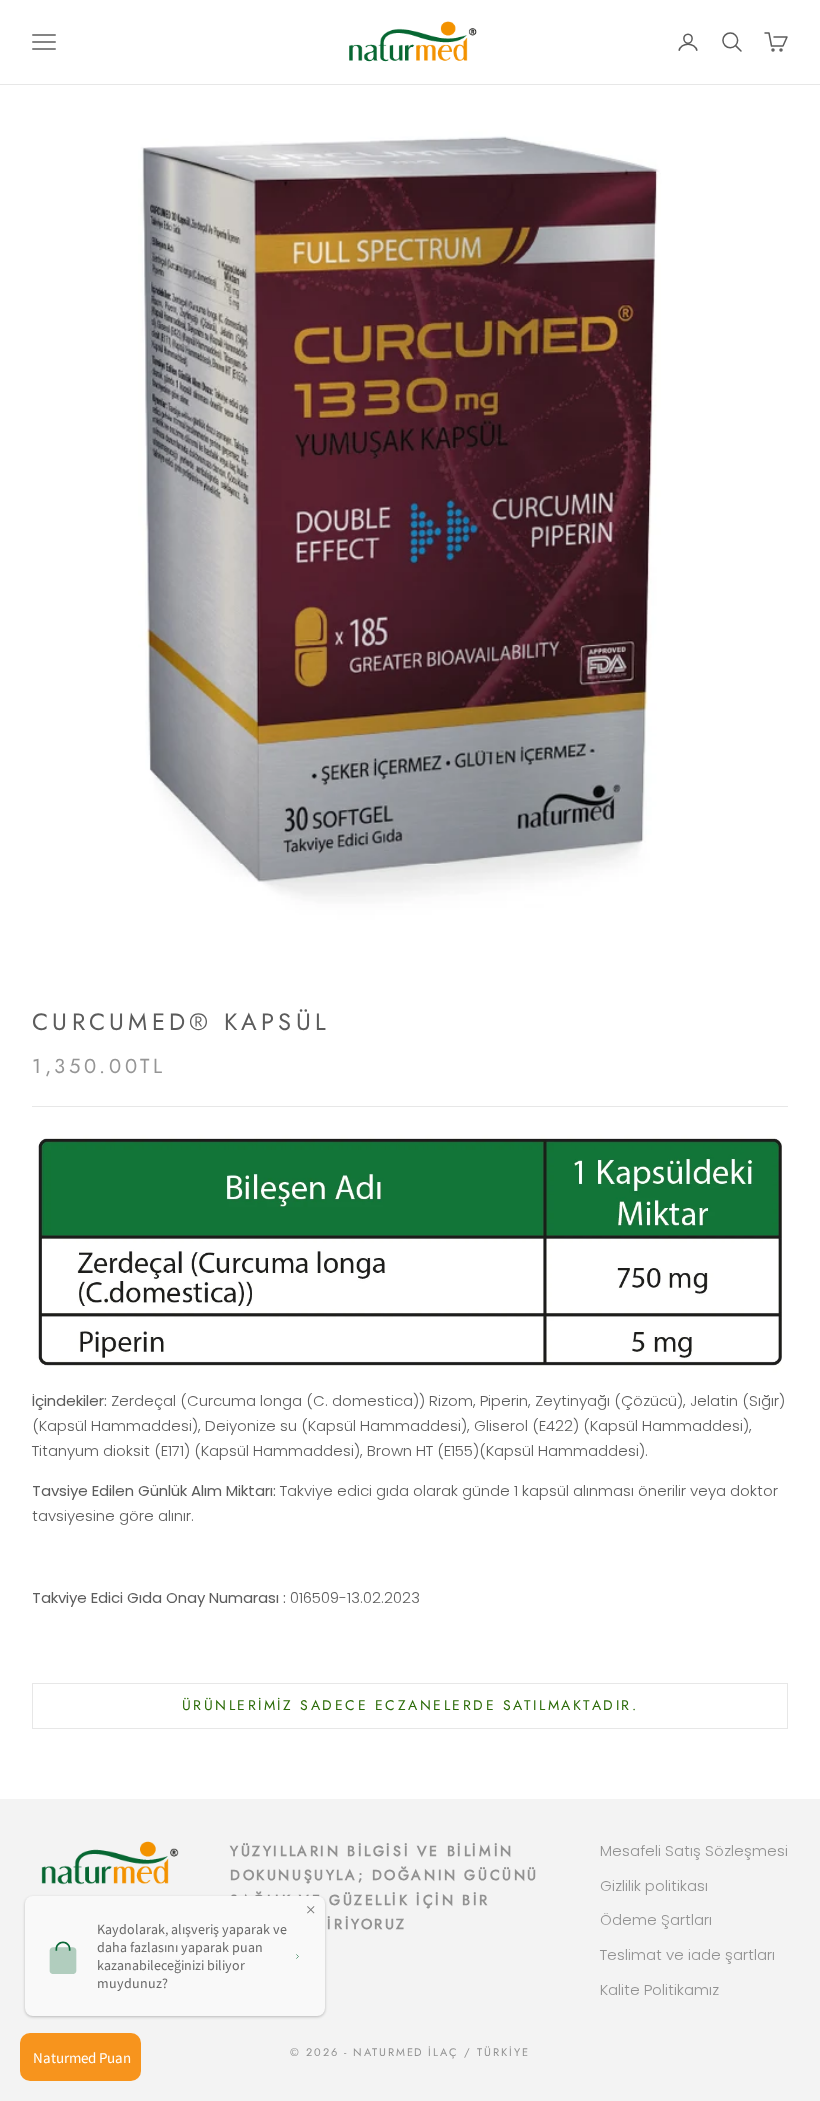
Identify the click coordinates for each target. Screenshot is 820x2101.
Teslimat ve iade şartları (687, 1954)
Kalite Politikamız (659, 1989)
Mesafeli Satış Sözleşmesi (694, 1850)
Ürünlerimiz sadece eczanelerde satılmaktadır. (410, 1705)
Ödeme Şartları (656, 1919)
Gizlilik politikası (654, 1885)
